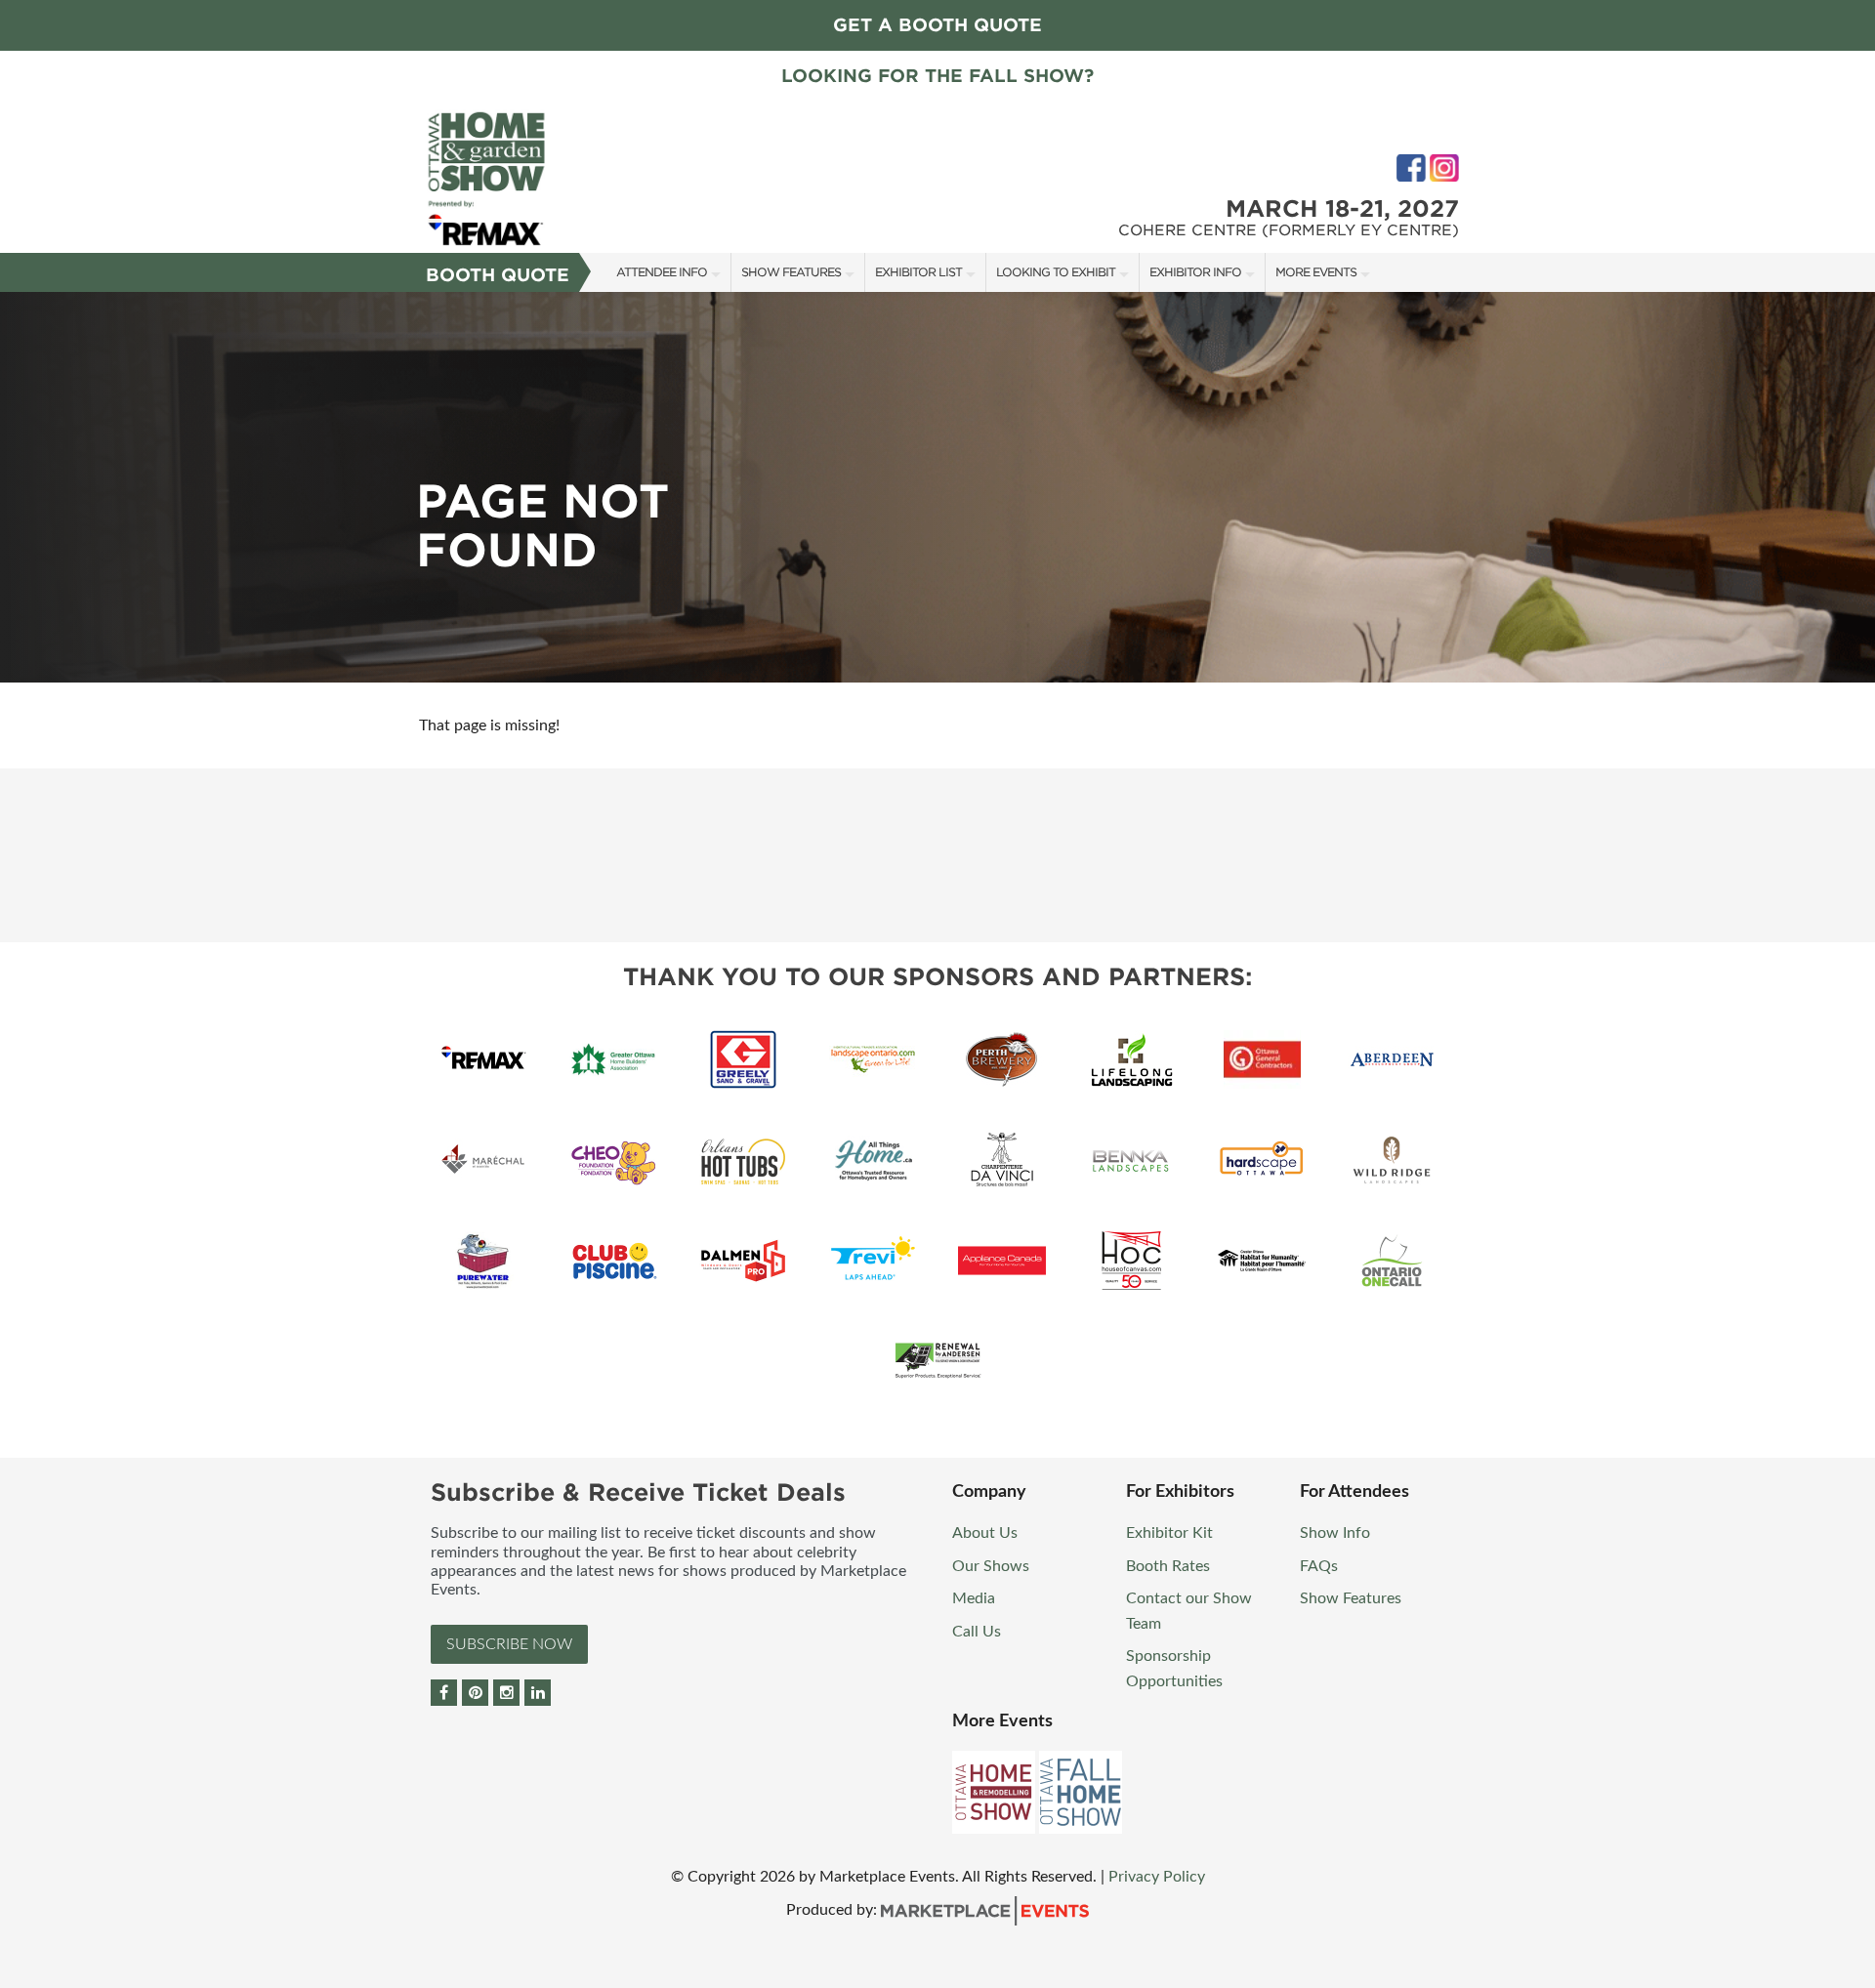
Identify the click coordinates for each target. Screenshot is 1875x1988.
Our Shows (991, 1566)
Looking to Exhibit (1056, 272)
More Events (1316, 272)
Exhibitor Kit (1169, 1533)
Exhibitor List (918, 272)
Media (974, 1598)
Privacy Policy (1157, 1877)
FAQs (1319, 1566)
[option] (937, 487)
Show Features (791, 272)
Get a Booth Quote (937, 25)
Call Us (977, 1632)
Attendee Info (662, 272)
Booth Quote (498, 275)
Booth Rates (1168, 1566)
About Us (985, 1533)
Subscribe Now (509, 1644)
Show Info (1335, 1533)
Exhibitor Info (1195, 272)
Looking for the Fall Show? (937, 76)
